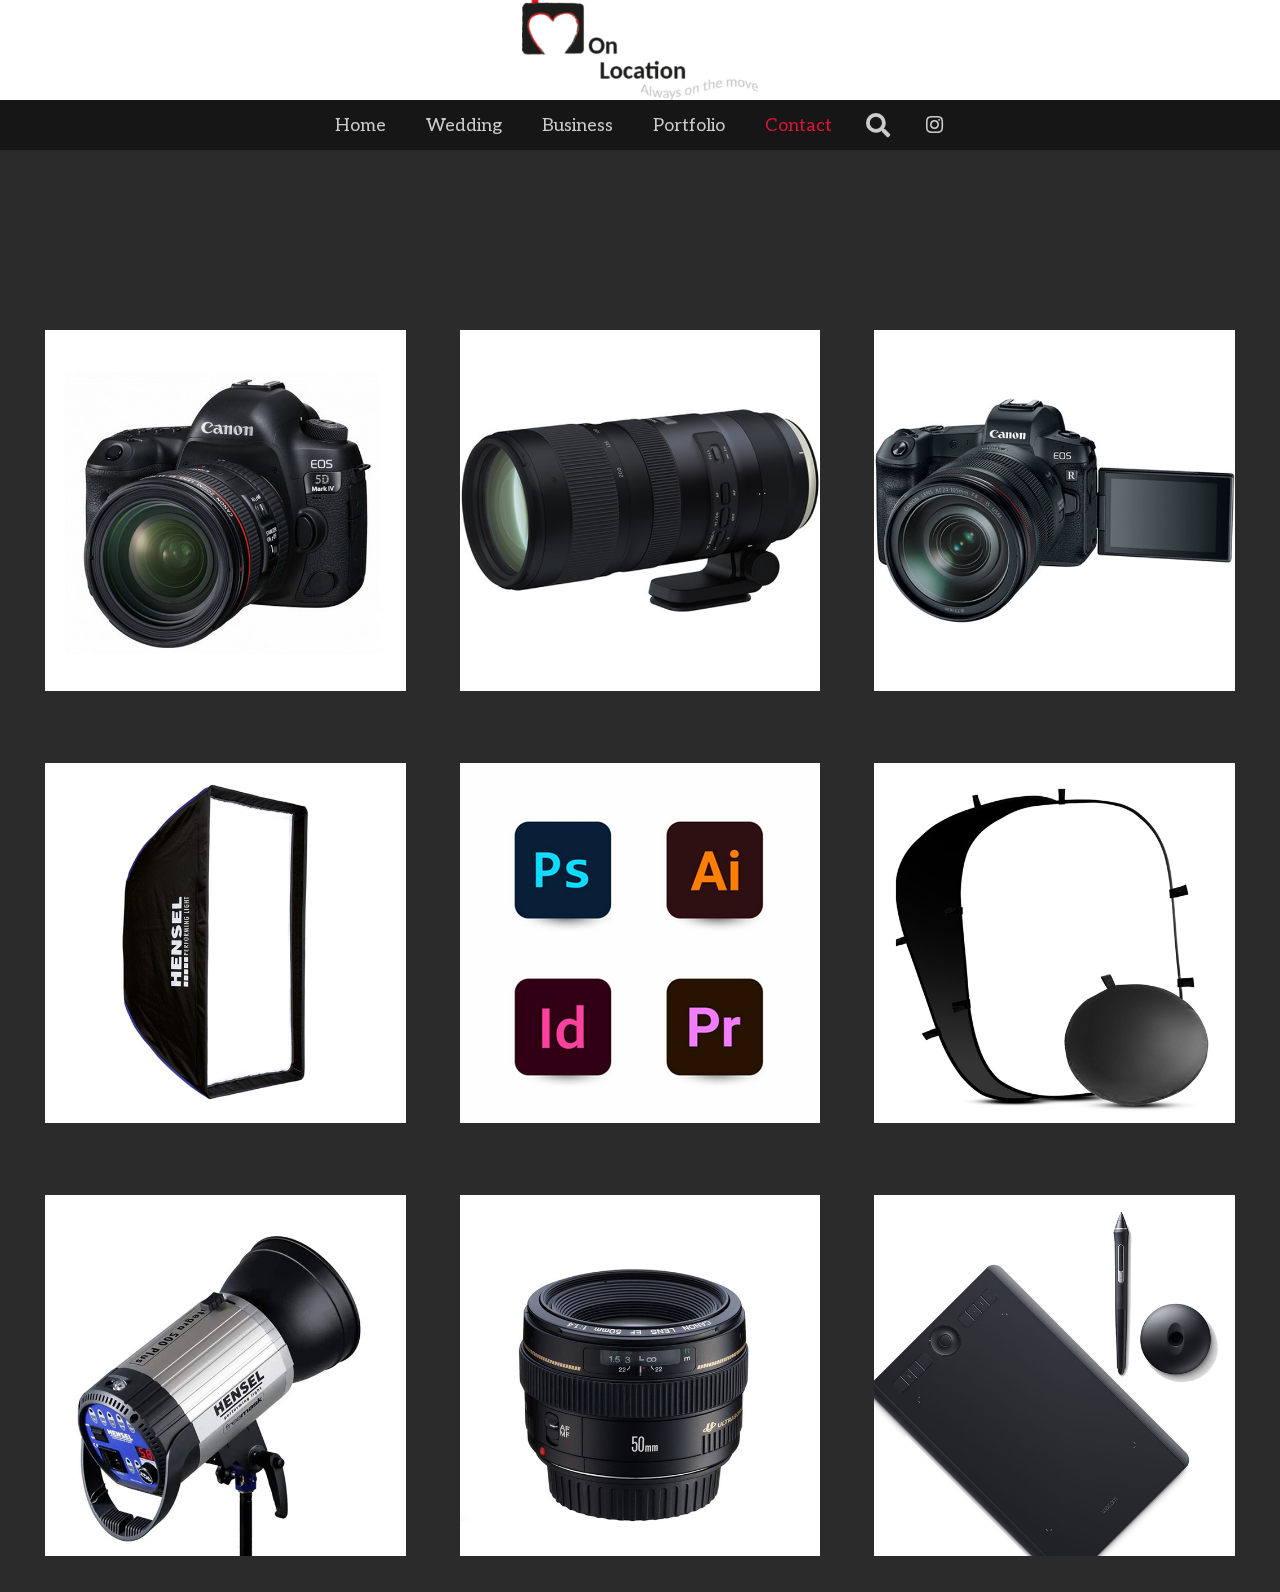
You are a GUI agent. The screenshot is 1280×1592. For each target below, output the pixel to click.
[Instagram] (935, 125)
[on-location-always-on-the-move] (640, 50)
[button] (848, 125)
